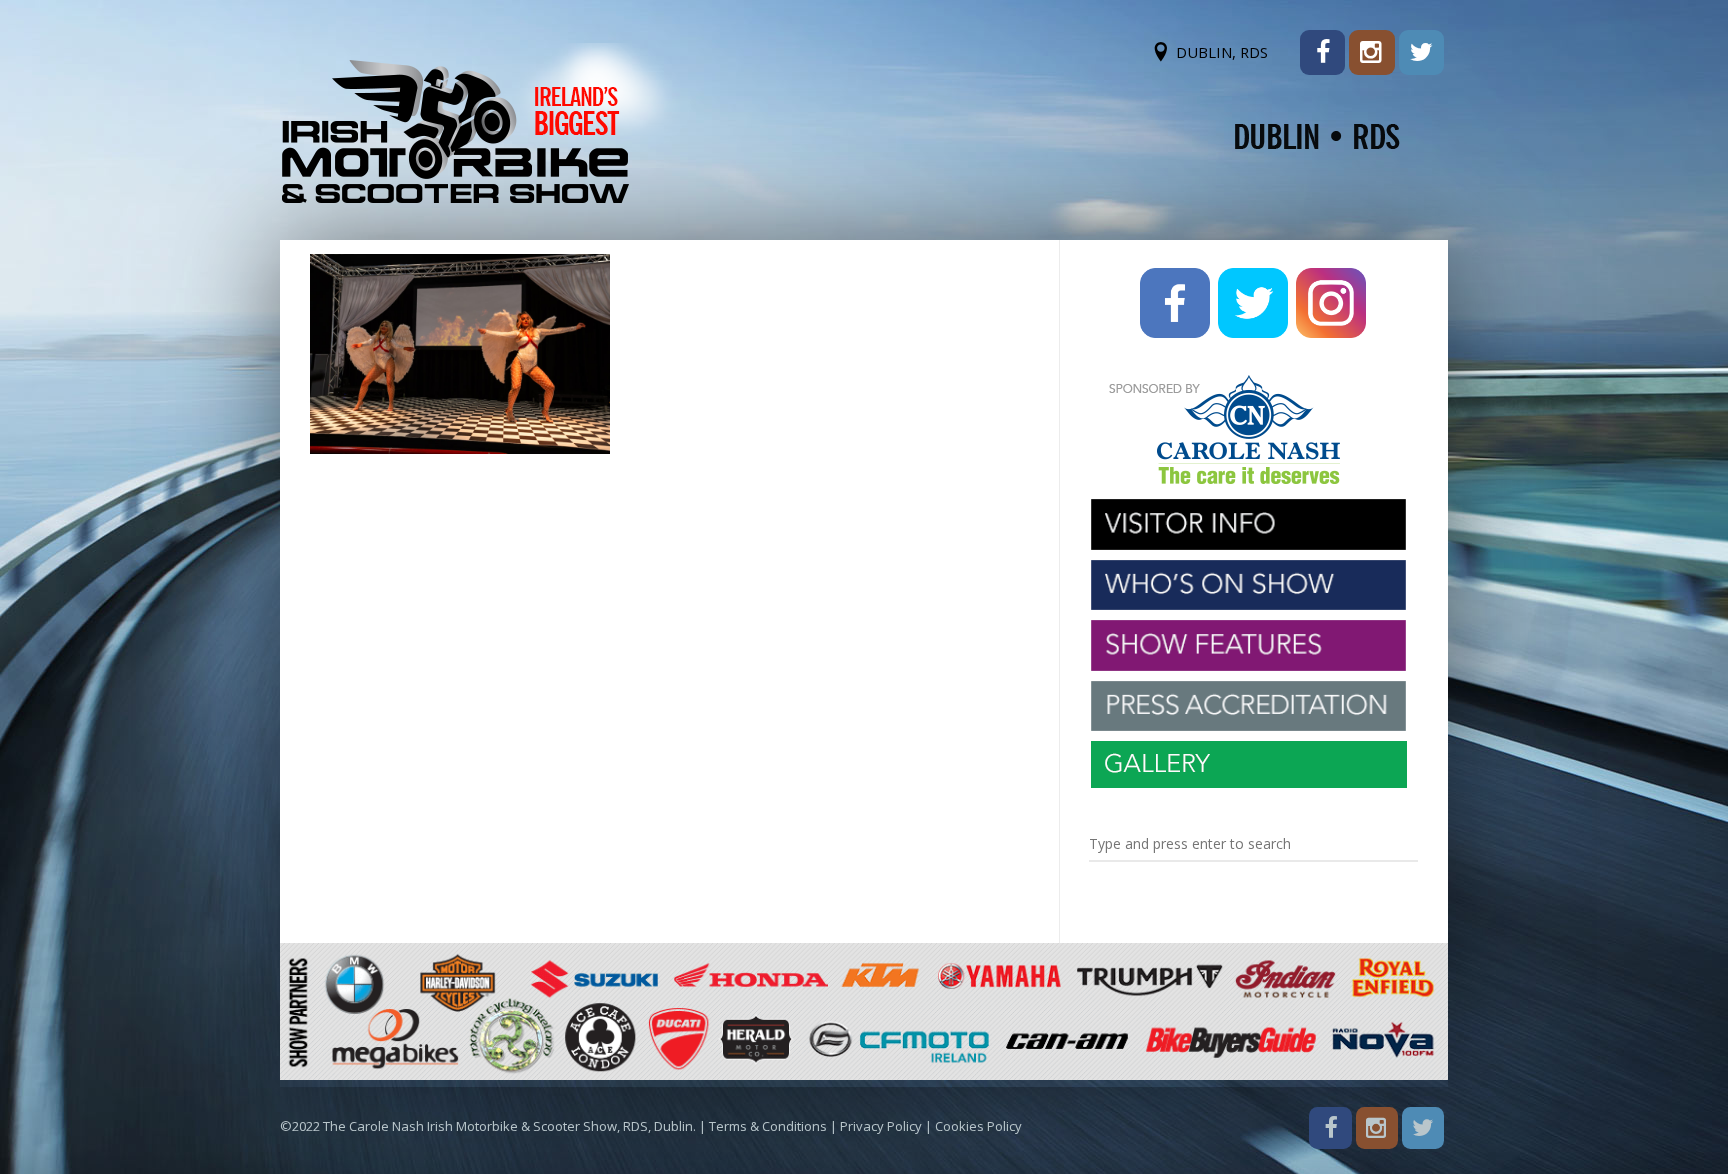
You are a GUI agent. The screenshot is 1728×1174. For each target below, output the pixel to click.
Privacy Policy (881, 1126)
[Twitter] (1421, 52)
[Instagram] (1371, 52)
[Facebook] (1322, 52)
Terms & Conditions (768, 1126)
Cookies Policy (978, 1126)
